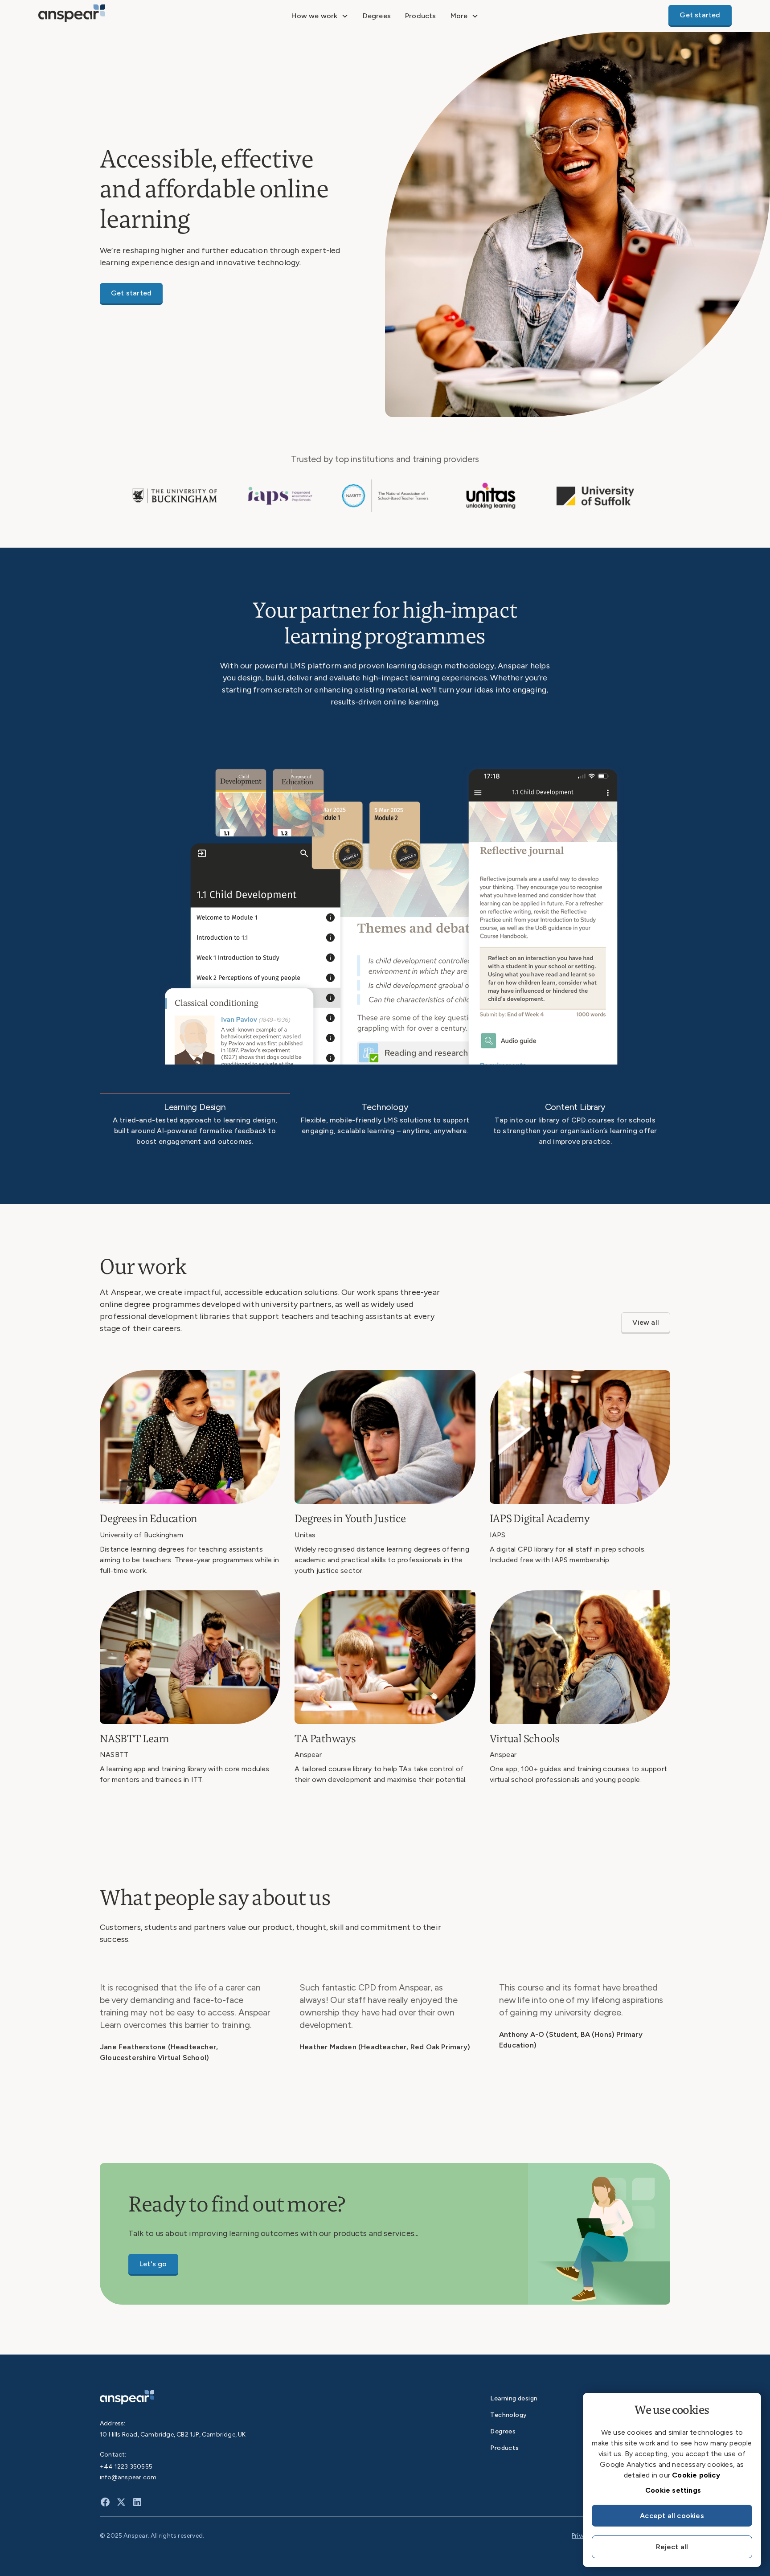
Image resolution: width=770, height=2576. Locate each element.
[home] (111, 16)
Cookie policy (696, 2475)
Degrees (377, 16)
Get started (700, 15)
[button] (320, 16)
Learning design (514, 2398)
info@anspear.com (128, 2477)
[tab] (195, 1124)
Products (421, 16)
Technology (508, 2415)
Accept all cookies (672, 2516)
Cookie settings (673, 2490)
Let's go (153, 2264)
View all (646, 1322)
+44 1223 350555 (126, 2467)
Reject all (672, 2547)
